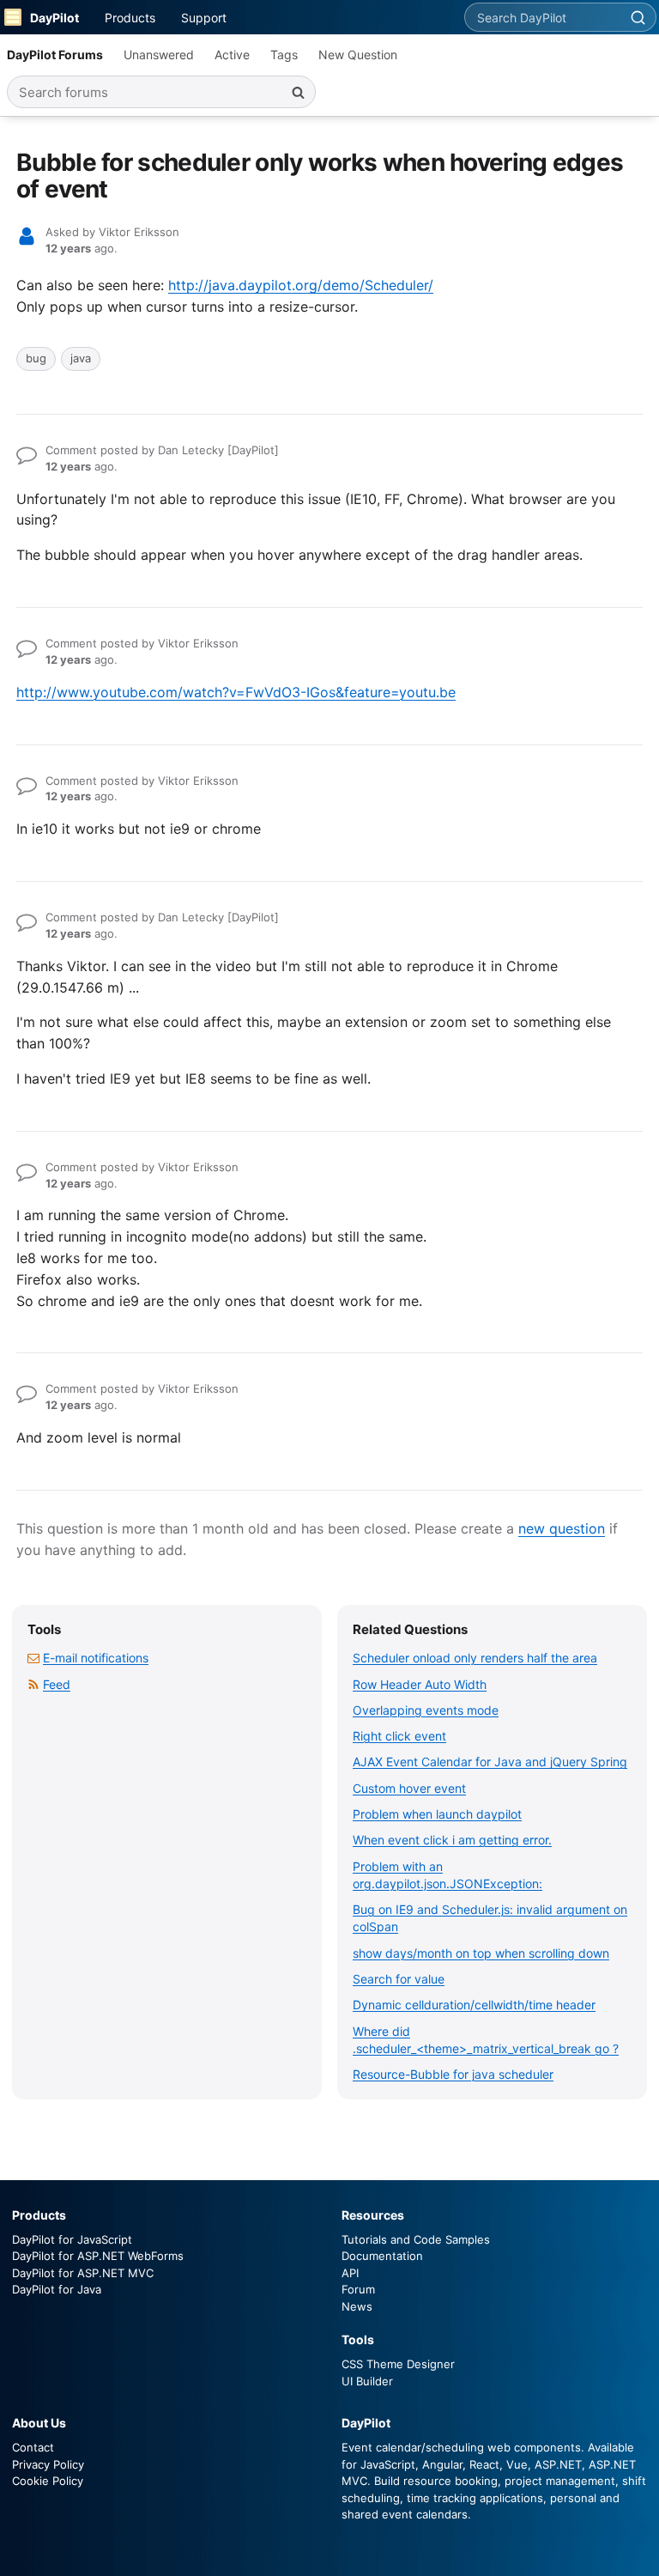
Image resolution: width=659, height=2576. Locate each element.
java (81, 358)
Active (232, 55)
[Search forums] (298, 92)
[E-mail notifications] (33, 1658)
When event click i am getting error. (452, 1840)
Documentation (382, 2256)
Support (204, 18)
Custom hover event (409, 1788)
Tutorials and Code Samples (416, 2239)
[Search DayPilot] (638, 17)
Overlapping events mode (426, 1710)
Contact (33, 2447)
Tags (284, 55)
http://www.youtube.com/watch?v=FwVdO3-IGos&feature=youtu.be (236, 692)
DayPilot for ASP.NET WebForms (98, 2256)
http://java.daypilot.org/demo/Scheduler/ (301, 285)
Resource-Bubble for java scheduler (453, 2074)
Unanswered (159, 55)
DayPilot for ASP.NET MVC (83, 2273)
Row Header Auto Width (420, 1684)
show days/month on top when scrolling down (481, 1953)
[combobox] (542, 17)
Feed (57, 1684)
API (350, 2273)
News (357, 2306)
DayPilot (54, 18)
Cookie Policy (48, 2481)
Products (130, 18)
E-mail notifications (96, 1658)
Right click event (399, 1736)
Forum (358, 2289)
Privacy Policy (48, 2464)
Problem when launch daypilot (437, 1814)
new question (562, 1528)
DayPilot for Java (57, 2289)
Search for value (399, 1979)
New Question (358, 55)
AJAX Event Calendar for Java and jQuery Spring (490, 1762)
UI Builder (367, 2381)
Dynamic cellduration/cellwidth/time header (474, 2005)
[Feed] (33, 1684)
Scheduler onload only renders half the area (475, 1658)
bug (36, 358)
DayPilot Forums (55, 55)
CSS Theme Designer (398, 2364)
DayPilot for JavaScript (72, 2239)
